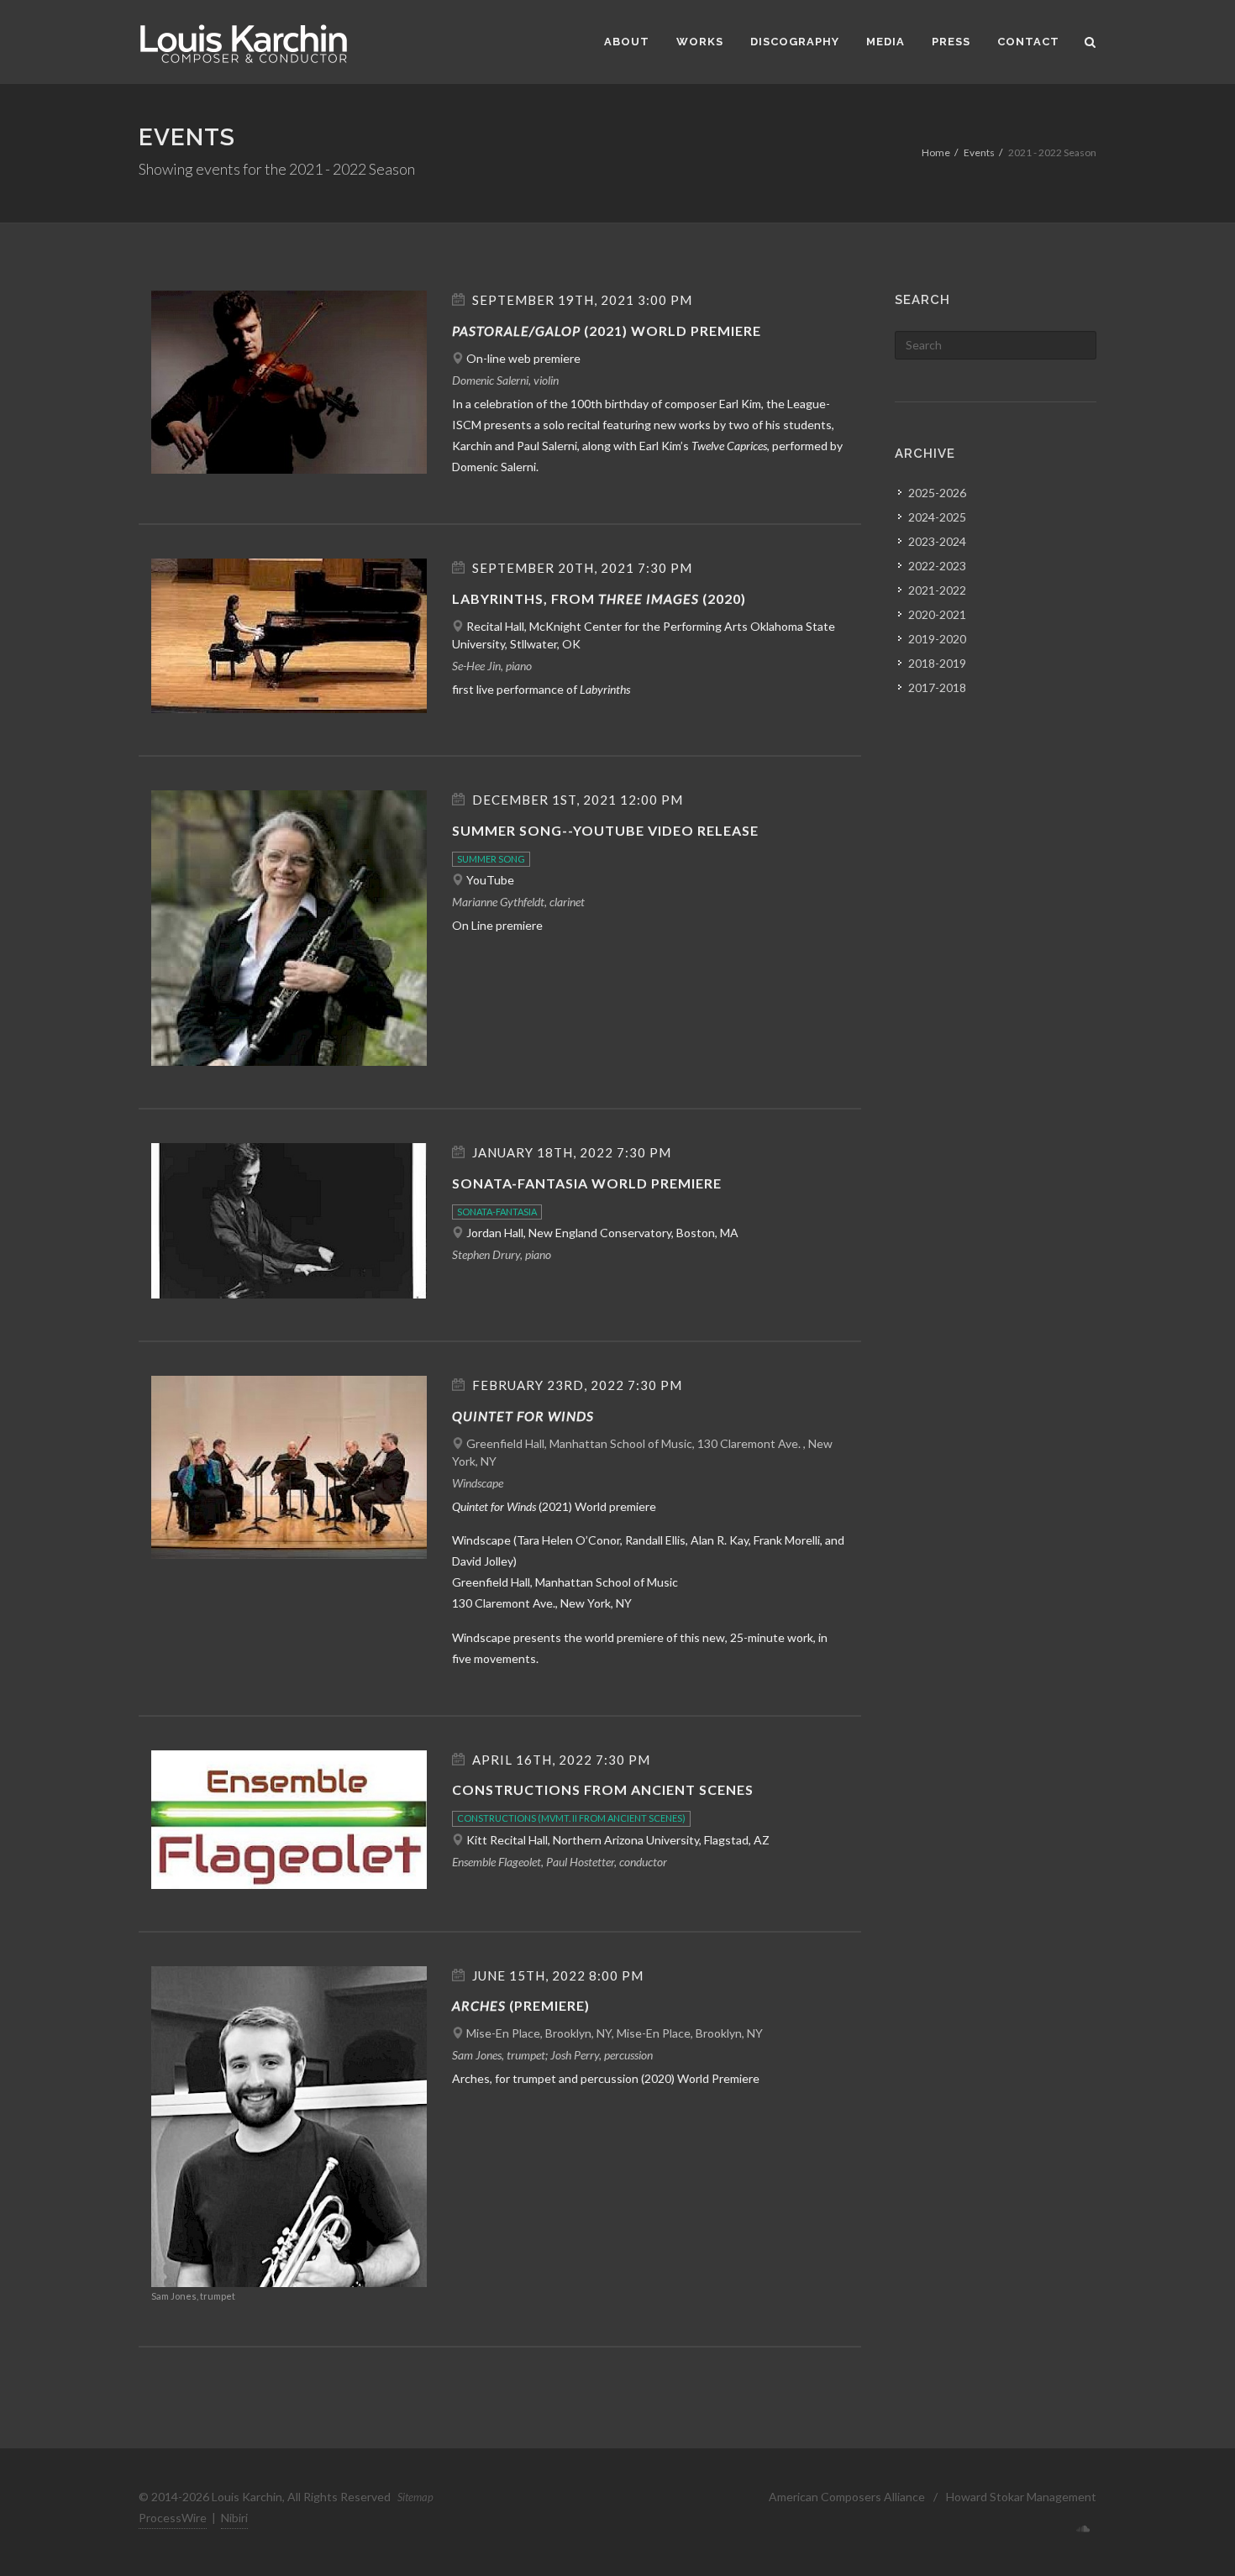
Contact (1028, 42)
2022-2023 (937, 566)
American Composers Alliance (847, 2497)
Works (700, 42)
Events (979, 152)
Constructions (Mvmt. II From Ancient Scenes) (571, 1818)
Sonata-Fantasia (497, 1212)
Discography (795, 42)
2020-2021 (937, 614)
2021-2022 (937, 590)
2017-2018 (937, 687)
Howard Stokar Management (1021, 2497)
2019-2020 (937, 639)
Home (936, 152)
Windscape (478, 1483)
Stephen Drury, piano (502, 1254)
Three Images (649, 598)
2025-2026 (937, 493)
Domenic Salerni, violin (505, 380)
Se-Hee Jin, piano (492, 666)
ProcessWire (173, 2518)
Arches (479, 2005)
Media (886, 42)
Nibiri (234, 2518)
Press (951, 42)
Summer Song (491, 859)
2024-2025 (937, 517)
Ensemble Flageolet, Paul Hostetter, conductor (560, 1862)
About (627, 42)
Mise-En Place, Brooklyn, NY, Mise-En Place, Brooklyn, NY (615, 2033)
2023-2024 (937, 541)
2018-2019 (937, 663)
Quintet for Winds (523, 1416)
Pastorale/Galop (516, 331)
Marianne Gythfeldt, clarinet (518, 902)
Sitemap (415, 2497)
